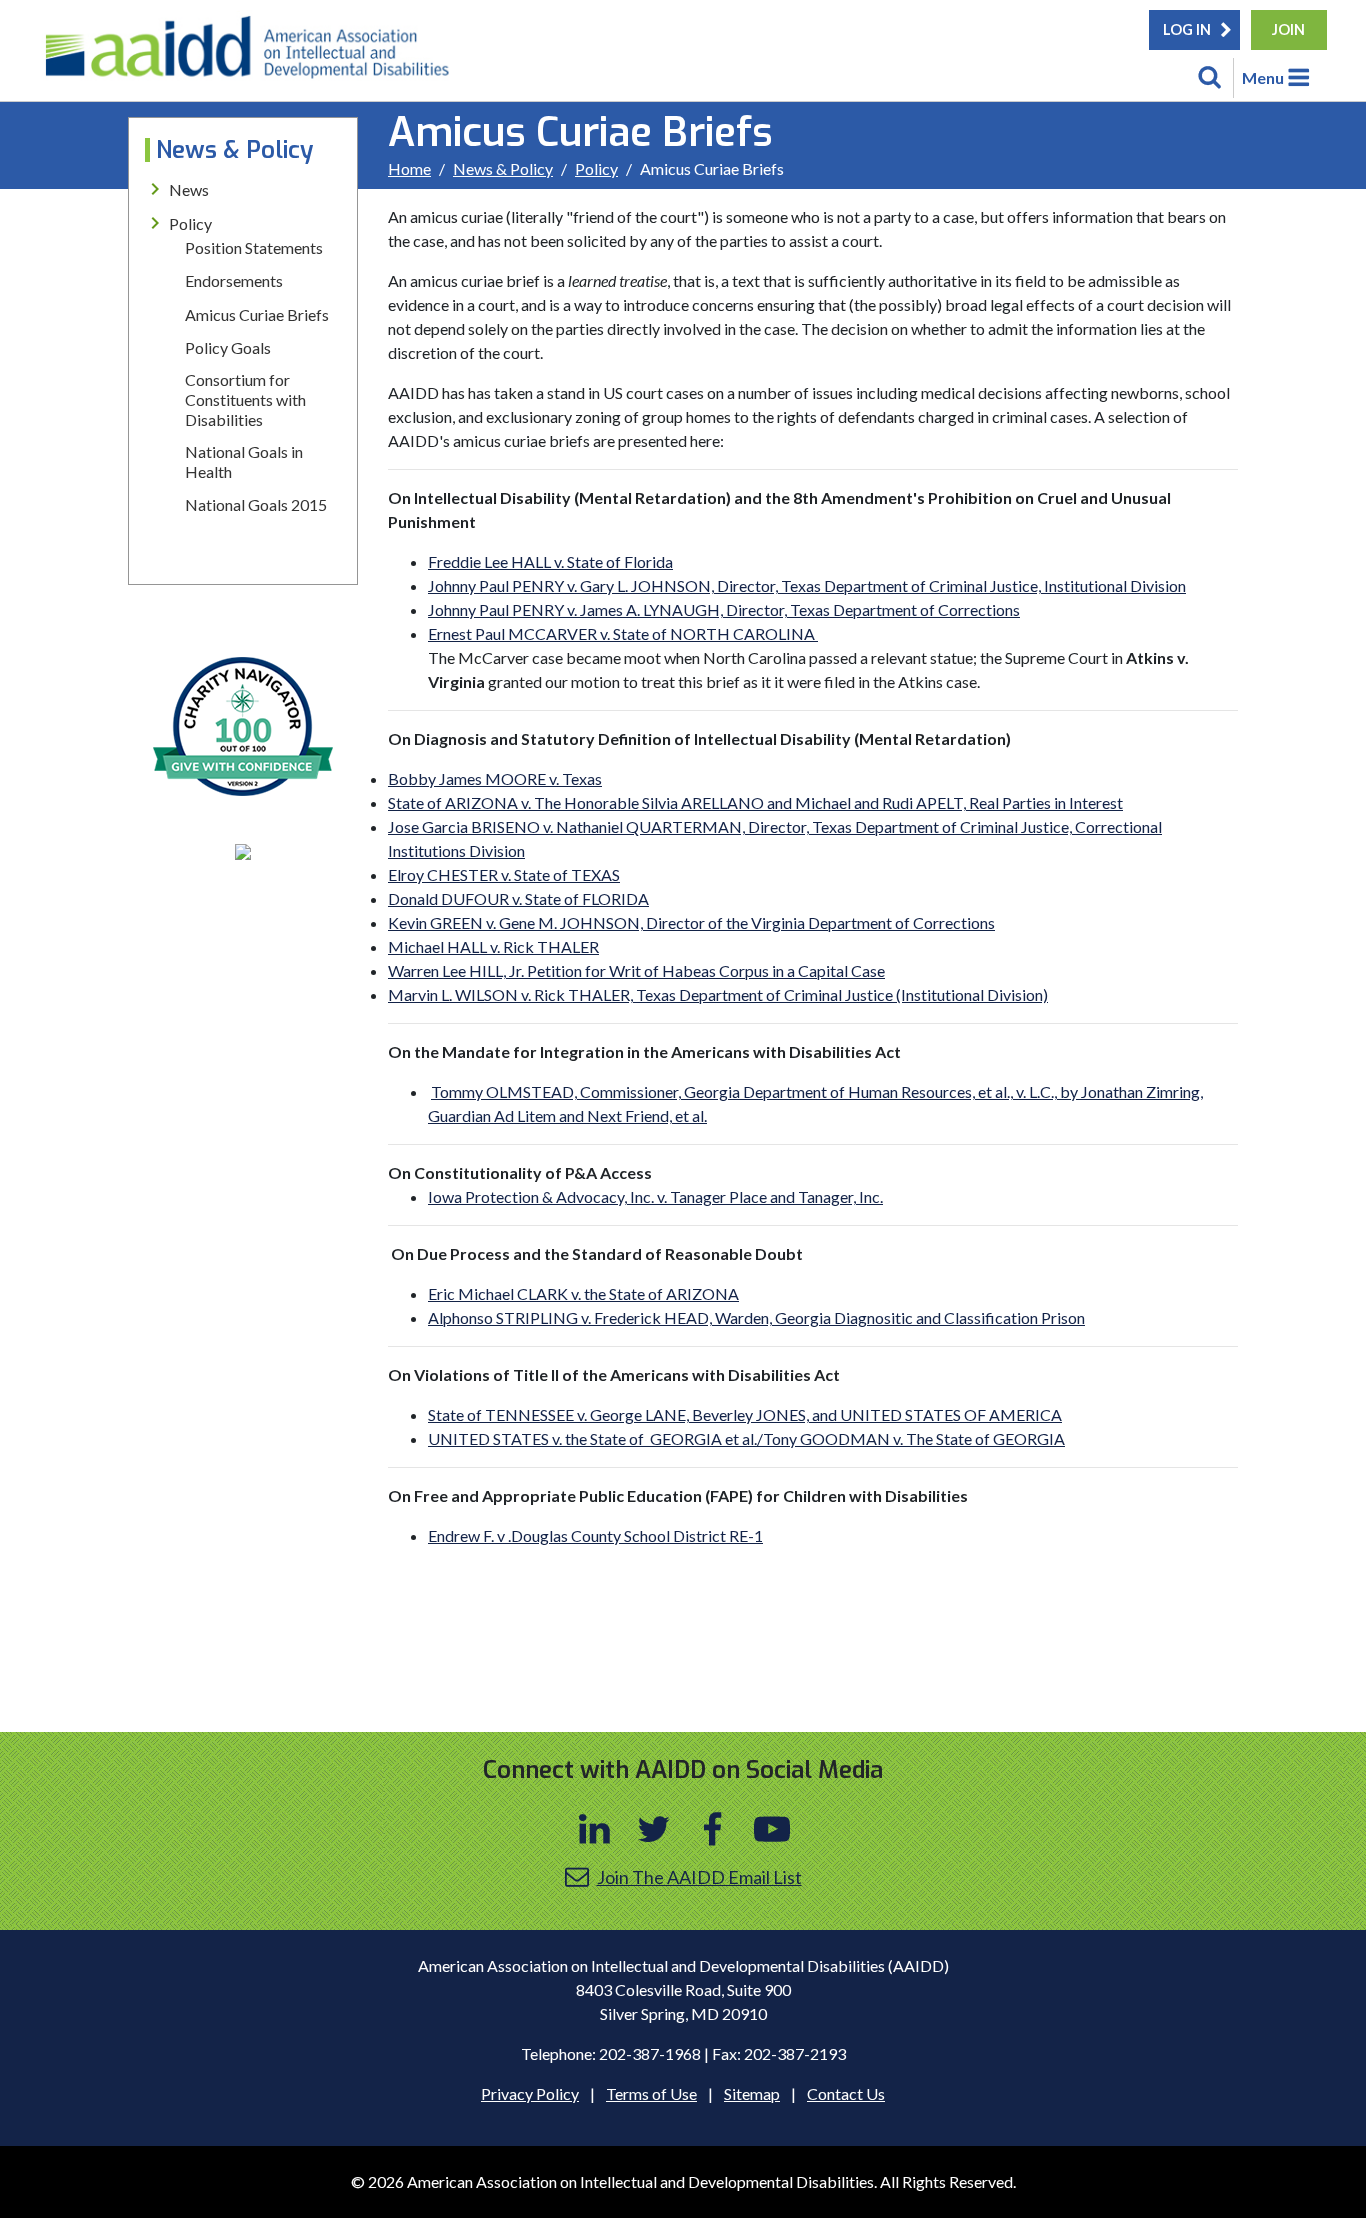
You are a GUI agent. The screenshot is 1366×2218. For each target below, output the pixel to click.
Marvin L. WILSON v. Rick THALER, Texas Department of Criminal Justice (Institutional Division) (718, 994)
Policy (596, 168)
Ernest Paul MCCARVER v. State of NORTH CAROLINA (623, 633)
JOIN (1288, 29)
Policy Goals (228, 347)
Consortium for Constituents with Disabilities (245, 399)
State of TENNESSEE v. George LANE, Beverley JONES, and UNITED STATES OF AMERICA (745, 1414)
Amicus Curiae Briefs (257, 314)
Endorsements (234, 280)
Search (1210, 78)
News (189, 189)
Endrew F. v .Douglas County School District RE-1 (595, 1535)
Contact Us (846, 2093)
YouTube (772, 1829)
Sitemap (752, 2093)
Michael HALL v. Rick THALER (493, 946)
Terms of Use (651, 2093)
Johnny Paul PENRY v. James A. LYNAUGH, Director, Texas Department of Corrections (724, 609)
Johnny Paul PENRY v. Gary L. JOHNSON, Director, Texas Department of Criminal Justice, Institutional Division (807, 585)
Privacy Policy (530, 2093)
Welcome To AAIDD (254, 55)
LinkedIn (595, 1829)
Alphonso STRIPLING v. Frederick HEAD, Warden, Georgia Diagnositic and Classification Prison (756, 1317)
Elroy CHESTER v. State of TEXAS (504, 874)
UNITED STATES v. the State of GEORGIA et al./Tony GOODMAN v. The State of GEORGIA (746, 1438)
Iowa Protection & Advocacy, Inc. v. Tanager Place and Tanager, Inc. (655, 1196)
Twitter (654, 1829)
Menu (1263, 77)
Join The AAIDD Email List (699, 1877)
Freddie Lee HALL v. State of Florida (550, 561)
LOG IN (1187, 29)
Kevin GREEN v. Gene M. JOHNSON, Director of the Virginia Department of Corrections (691, 922)
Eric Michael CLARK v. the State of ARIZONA (583, 1293)
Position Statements (254, 247)
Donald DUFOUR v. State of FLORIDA (518, 898)
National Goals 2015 (256, 504)
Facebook (713, 1829)
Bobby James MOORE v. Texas (495, 778)
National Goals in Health (244, 461)
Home (409, 168)
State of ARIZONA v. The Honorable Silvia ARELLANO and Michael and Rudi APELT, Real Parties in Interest (755, 802)
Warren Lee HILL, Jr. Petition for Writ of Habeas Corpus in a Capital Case (636, 970)
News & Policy (503, 168)
